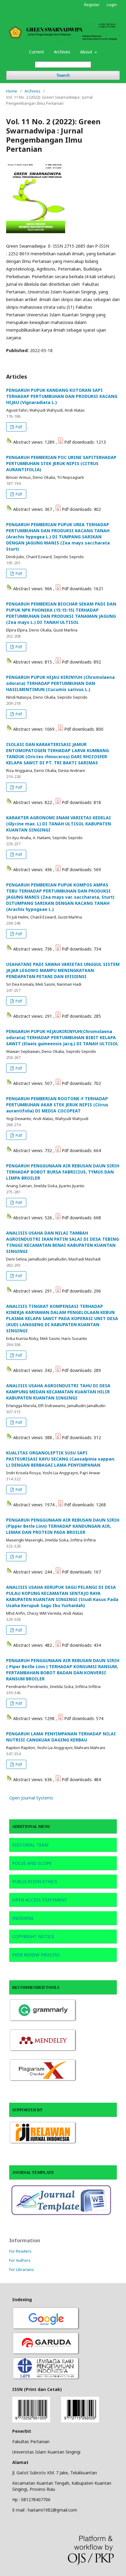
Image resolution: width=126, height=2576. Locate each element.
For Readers (20, 2251)
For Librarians (22, 2269)
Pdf (18, 427)
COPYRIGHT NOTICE (33, 1936)
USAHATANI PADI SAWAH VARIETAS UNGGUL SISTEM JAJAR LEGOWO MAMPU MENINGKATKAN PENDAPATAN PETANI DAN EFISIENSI (63, 970)
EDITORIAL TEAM (31, 1845)
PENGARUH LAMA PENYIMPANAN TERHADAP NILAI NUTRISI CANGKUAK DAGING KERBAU (61, 1737)
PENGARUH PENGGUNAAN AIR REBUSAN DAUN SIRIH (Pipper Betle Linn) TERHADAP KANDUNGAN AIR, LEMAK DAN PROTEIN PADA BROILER (63, 1526)
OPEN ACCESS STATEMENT (40, 1900)
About (87, 52)
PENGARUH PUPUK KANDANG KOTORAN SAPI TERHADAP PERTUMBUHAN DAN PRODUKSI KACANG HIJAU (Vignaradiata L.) (62, 396)
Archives (62, 52)
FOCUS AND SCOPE (32, 1863)
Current (37, 52)
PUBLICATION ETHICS (35, 1881)
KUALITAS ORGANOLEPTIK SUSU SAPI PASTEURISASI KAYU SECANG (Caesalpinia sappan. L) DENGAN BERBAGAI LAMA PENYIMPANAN (61, 1459)
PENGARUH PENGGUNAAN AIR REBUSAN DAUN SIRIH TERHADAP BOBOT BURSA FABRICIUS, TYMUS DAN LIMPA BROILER (63, 1172)
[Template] (63, 2215)
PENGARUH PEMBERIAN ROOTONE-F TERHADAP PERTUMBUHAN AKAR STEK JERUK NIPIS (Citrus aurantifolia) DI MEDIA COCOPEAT (57, 1105)
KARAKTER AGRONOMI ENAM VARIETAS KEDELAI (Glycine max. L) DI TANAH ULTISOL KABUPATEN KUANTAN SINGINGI (59, 824)
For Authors (20, 2260)
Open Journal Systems (31, 1798)
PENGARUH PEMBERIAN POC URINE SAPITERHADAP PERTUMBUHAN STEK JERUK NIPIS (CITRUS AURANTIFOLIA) (61, 463)
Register (92, 5)
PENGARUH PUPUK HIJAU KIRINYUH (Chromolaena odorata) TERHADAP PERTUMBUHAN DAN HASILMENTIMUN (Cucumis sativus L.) (60, 683)
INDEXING (23, 1918)
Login (112, 5)
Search (63, 75)
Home (12, 91)
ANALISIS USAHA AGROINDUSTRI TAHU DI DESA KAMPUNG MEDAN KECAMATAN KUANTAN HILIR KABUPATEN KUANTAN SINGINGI (58, 1392)
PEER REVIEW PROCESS (36, 1955)
